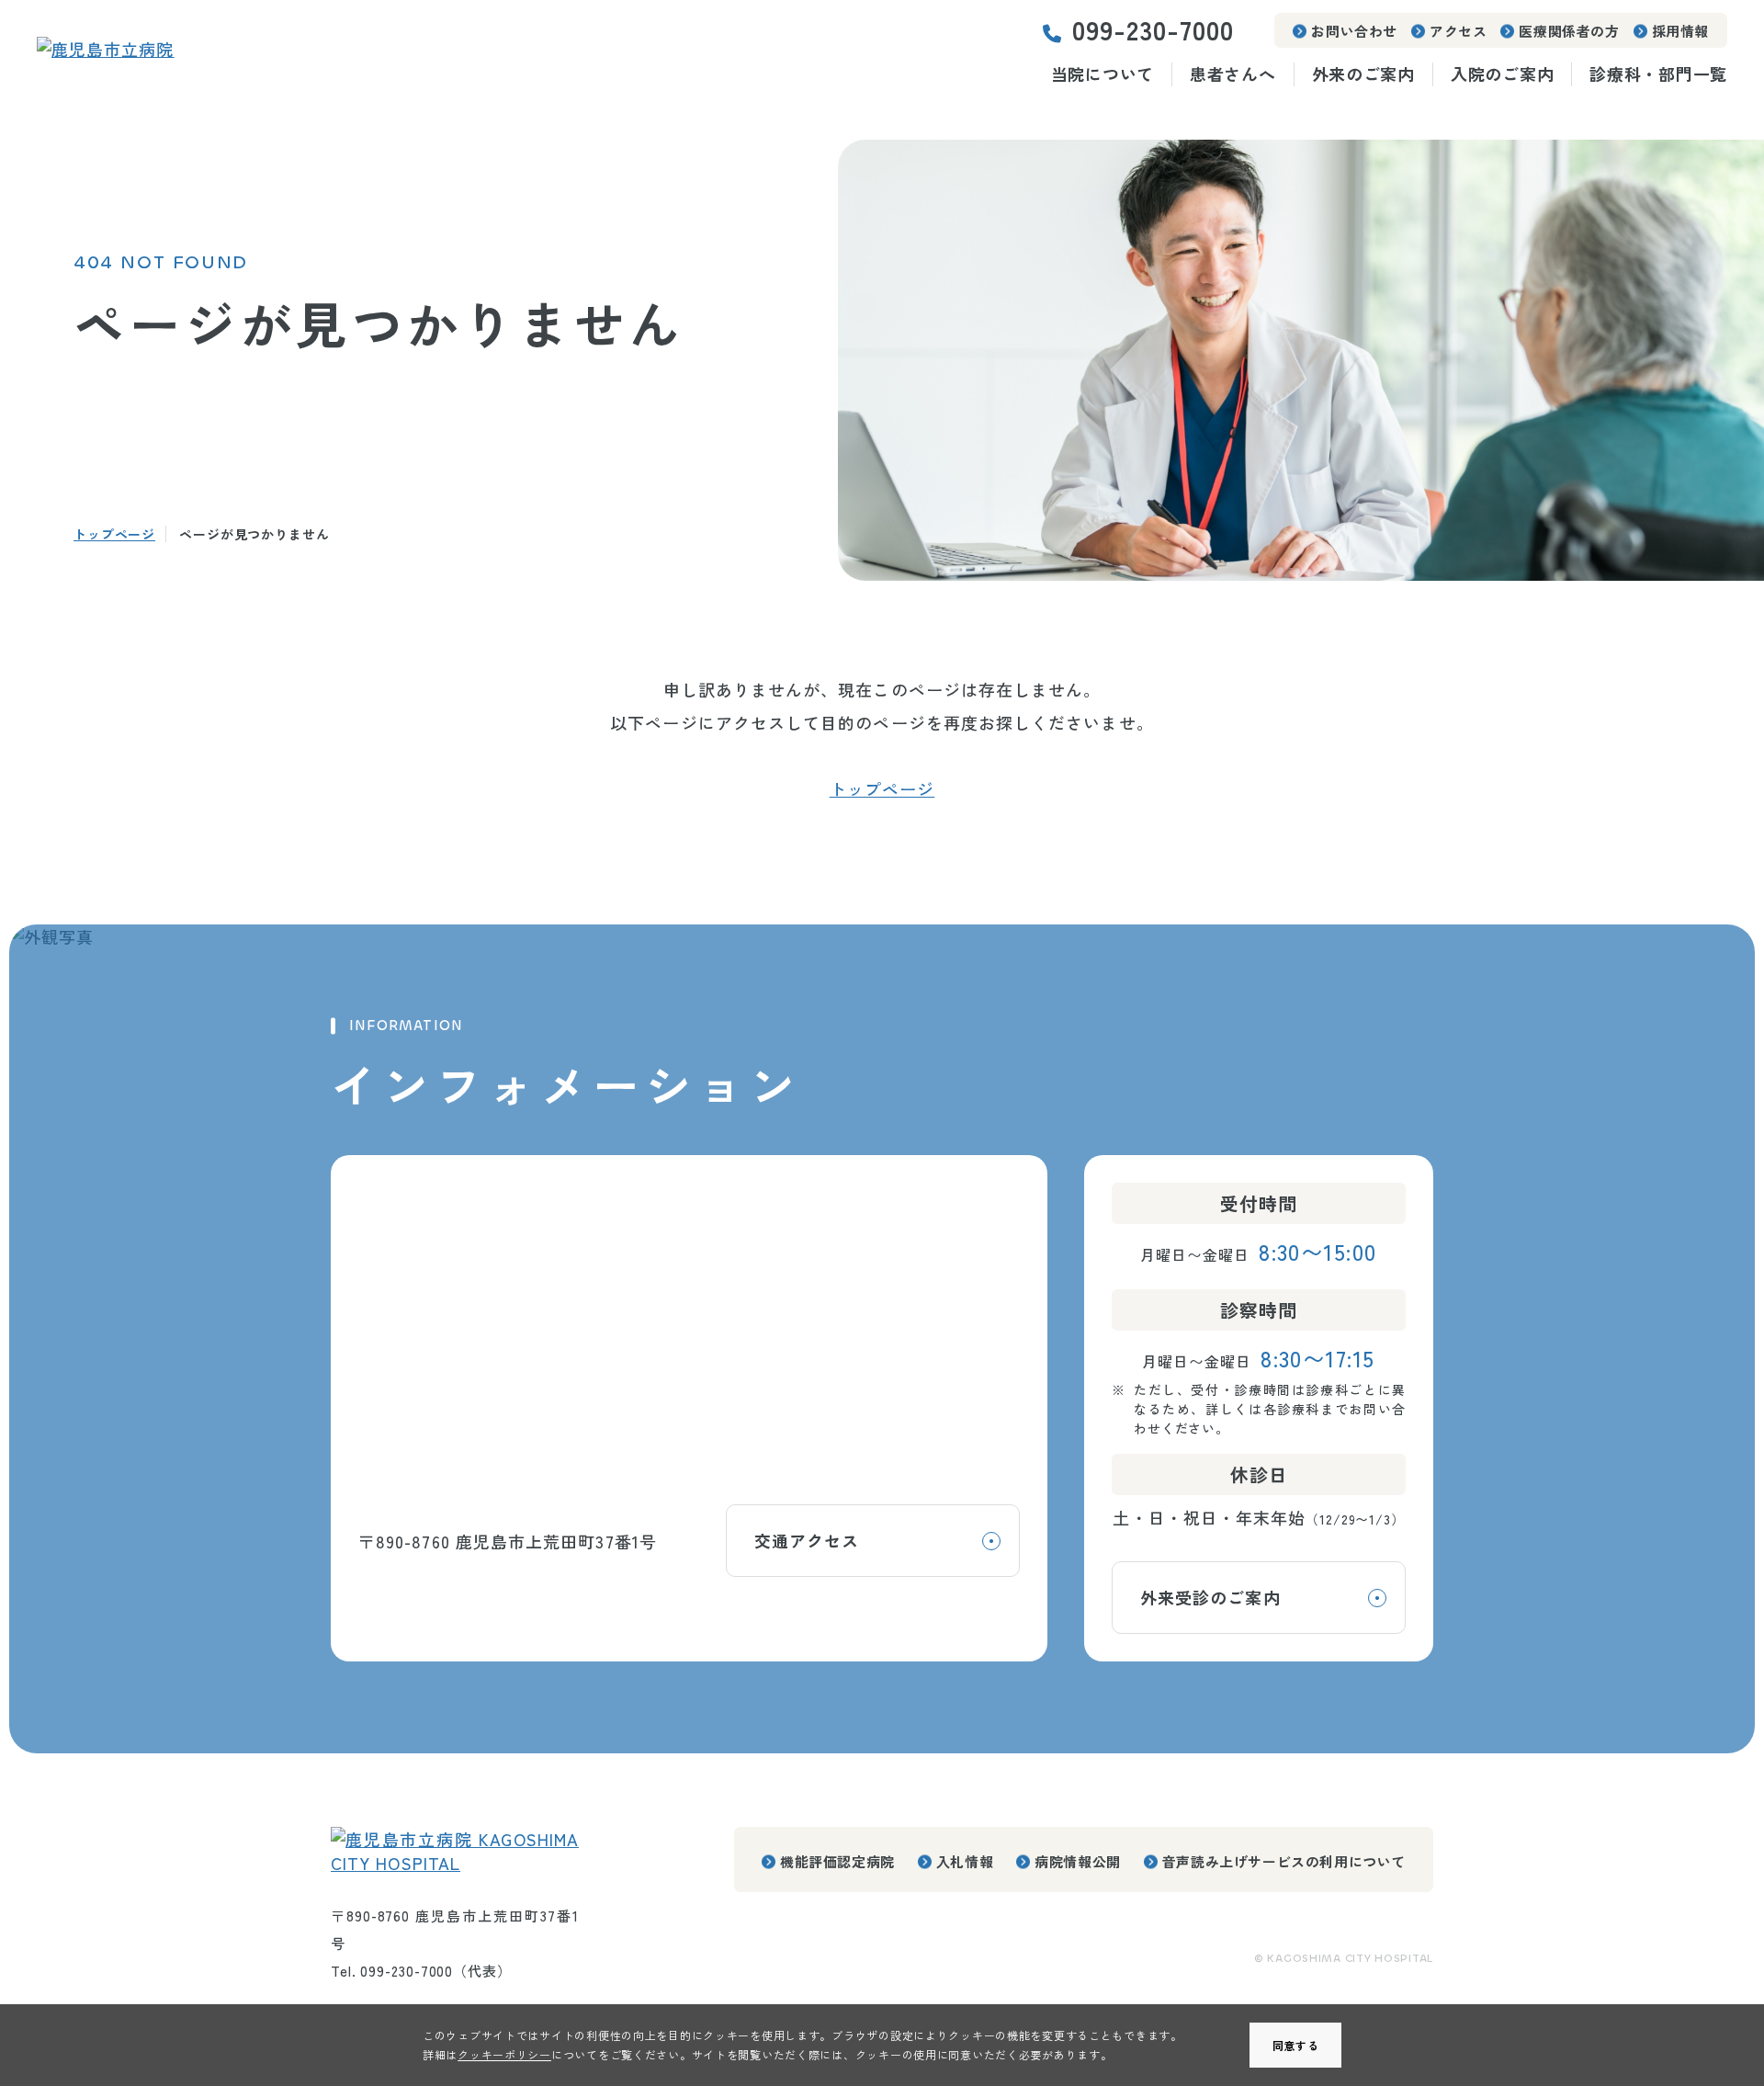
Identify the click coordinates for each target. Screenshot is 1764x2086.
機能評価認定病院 (837, 1861)
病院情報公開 (1078, 1861)
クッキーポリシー (504, 2054)
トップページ (114, 534)
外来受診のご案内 (1210, 1597)
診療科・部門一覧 (1658, 74)
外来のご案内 (1363, 74)
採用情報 (1680, 31)
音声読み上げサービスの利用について (1284, 1861)
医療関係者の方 (1569, 31)
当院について (1102, 74)
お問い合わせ (1354, 31)
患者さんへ (1233, 74)
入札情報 (965, 1861)
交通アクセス (807, 1540)
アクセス (1458, 31)
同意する (1296, 2045)
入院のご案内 (1502, 74)
